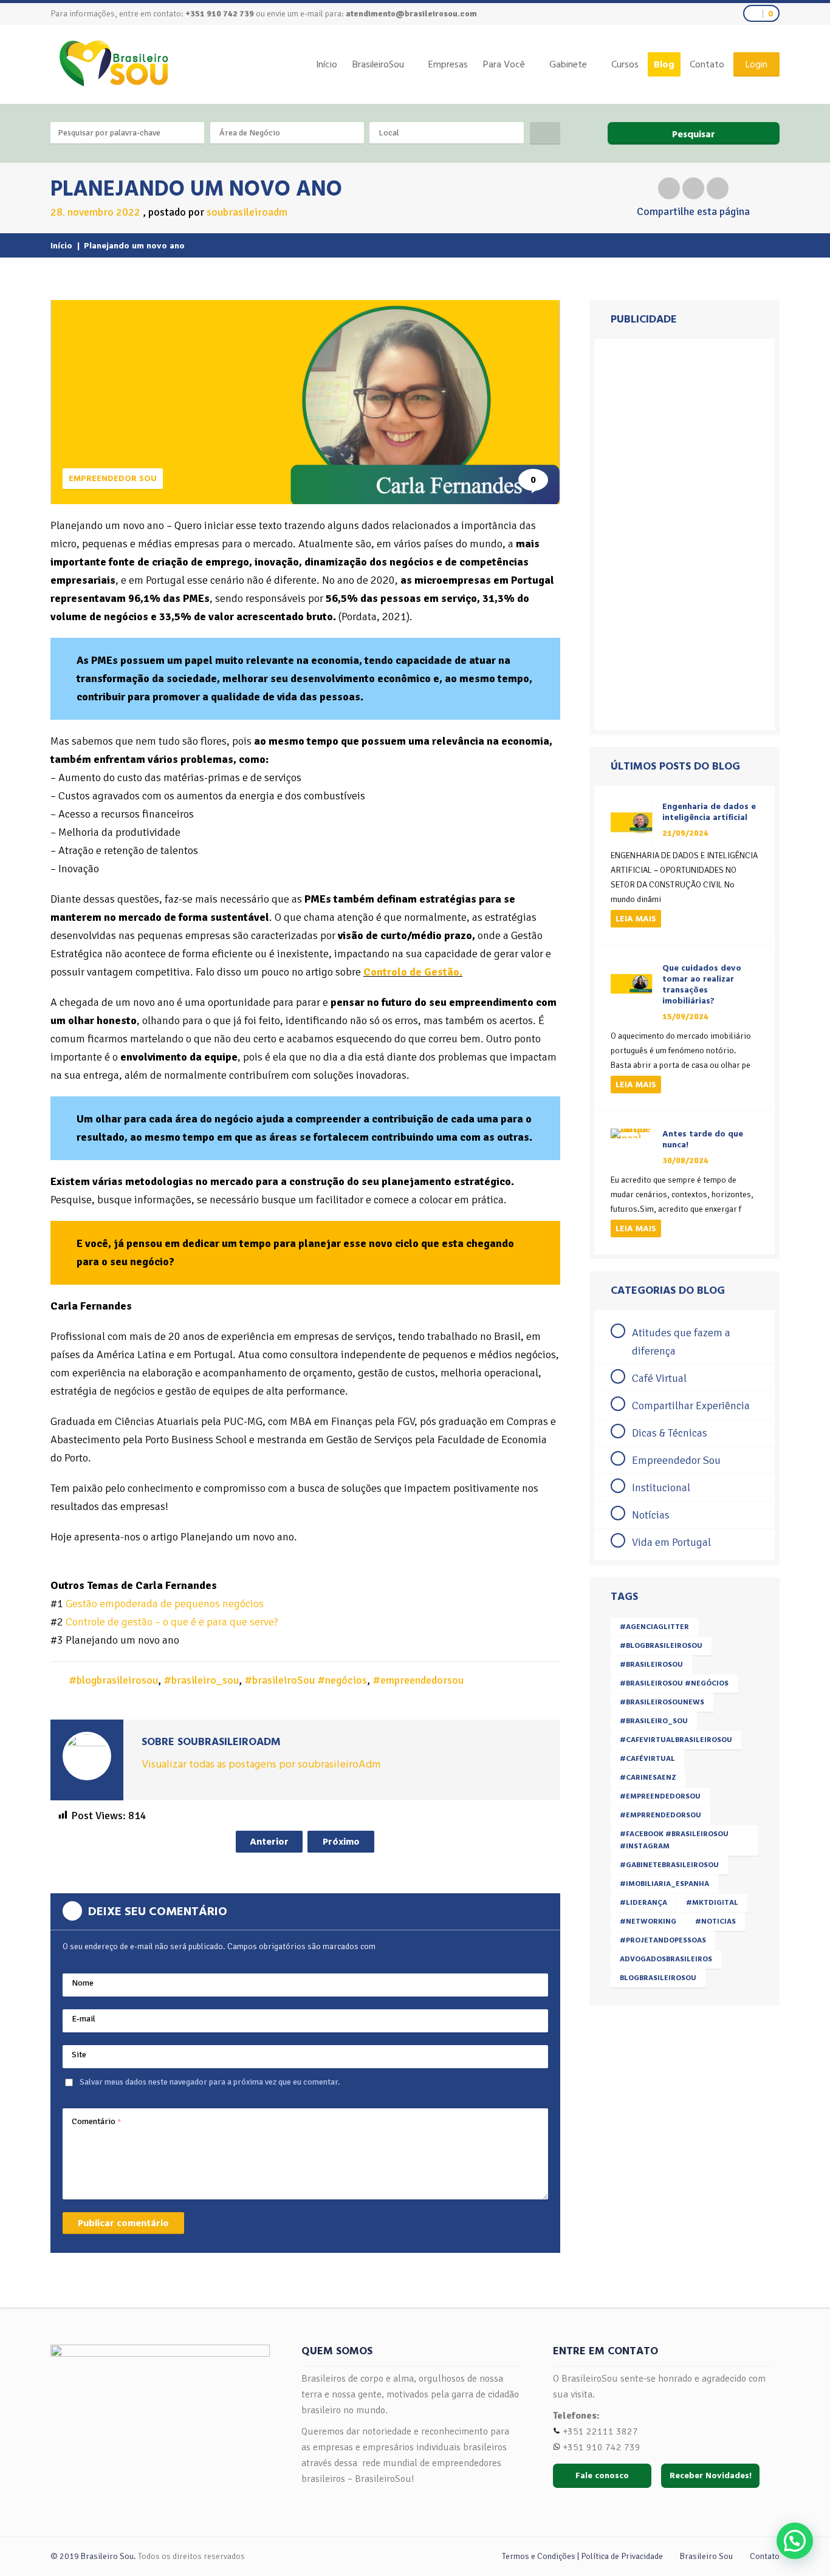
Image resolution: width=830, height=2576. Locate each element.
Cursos (625, 64)
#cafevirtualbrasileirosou (676, 1740)
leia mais (636, 919)
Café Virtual (659, 1378)
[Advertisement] (684, 535)
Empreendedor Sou (113, 478)
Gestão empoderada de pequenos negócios (165, 1604)
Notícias (651, 1515)
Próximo (341, 1842)
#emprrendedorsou (660, 1815)
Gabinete (568, 64)
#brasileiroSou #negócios (306, 1680)
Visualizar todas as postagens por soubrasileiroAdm (261, 1764)
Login (756, 64)
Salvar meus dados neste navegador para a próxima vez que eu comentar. (210, 2082)
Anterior (269, 1842)
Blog (664, 64)
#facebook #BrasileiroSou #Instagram (674, 1840)
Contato (707, 64)
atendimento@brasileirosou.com (411, 14)
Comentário (97, 2121)
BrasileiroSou (378, 64)
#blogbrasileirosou (113, 1680)
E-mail (84, 2019)
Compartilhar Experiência (691, 1406)
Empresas (448, 64)
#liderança (643, 1903)
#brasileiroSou (651, 1665)
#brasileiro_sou (201, 1680)
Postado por (218, 212)
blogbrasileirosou (658, 1978)
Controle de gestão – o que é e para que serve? (172, 1622)
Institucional (661, 1488)
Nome (83, 1983)
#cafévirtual (647, 1759)
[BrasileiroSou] (114, 63)
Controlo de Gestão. (413, 972)
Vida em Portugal (671, 1542)
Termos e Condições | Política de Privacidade (582, 2556)
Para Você (504, 64)
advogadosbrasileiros (666, 1959)
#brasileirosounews (662, 1702)
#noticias (715, 1922)
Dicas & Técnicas (670, 1433)
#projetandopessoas (663, 1940)
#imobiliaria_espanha (664, 1884)
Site (79, 2055)
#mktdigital (712, 1903)
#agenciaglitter (654, 1627)
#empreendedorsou (418, 1680)
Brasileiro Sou (706, 2556)
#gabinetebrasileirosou (669, 1865)
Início (327, 64)
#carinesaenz (648, 1778)
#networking (648, 1922)
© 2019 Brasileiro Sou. (93, 2556)
